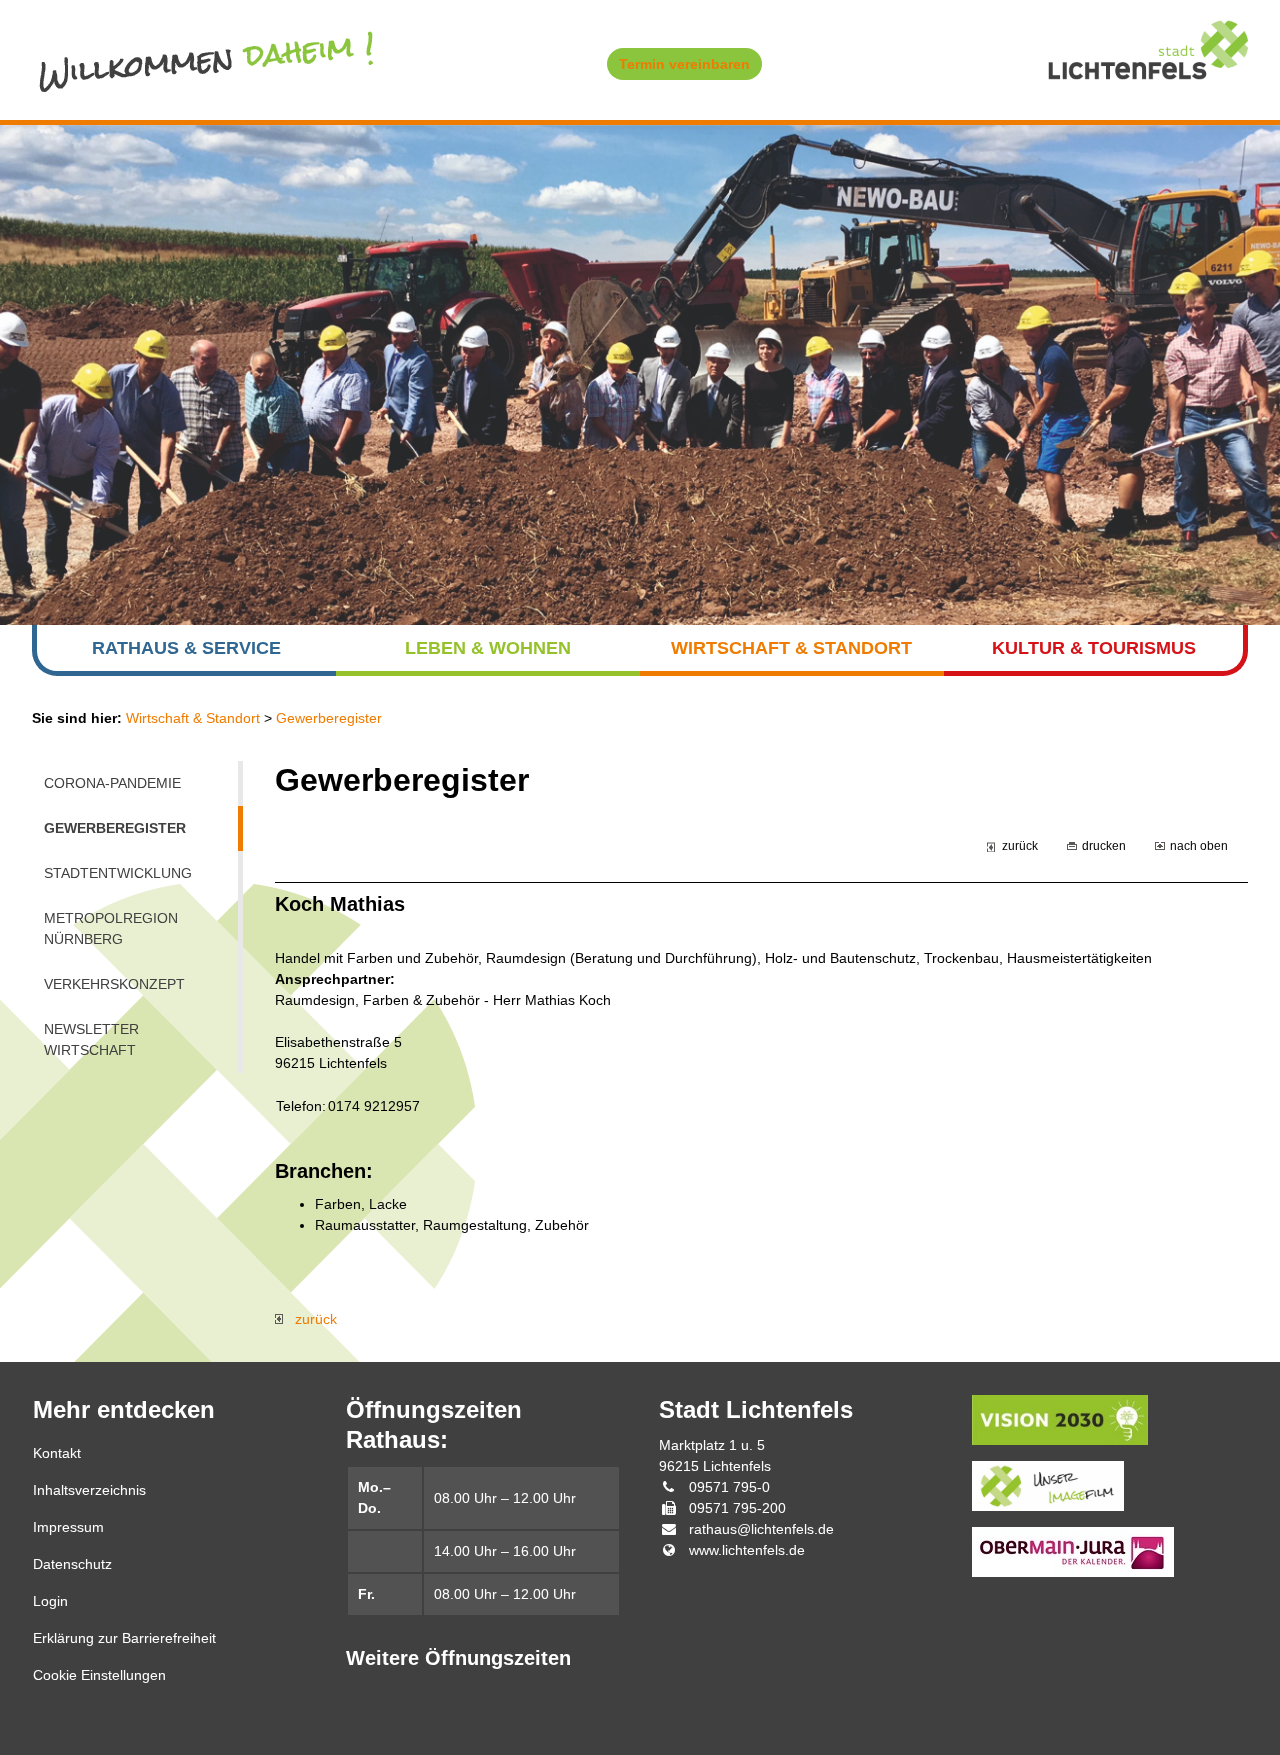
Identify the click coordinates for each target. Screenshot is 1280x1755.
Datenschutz (72, 1564)
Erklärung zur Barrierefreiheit (124, 1638)
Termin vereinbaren (684, 64)
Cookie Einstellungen (99, 1675)
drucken (1104, 845)
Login (50, 1601)
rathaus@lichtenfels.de (761, 1529)
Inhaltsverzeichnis (89, 1490)
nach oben (1199, 845)
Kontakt (57, 1453)
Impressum (68, 1527)
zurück (1020, 845)
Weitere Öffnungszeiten (458, 1658)
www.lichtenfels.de (747, 1550)
